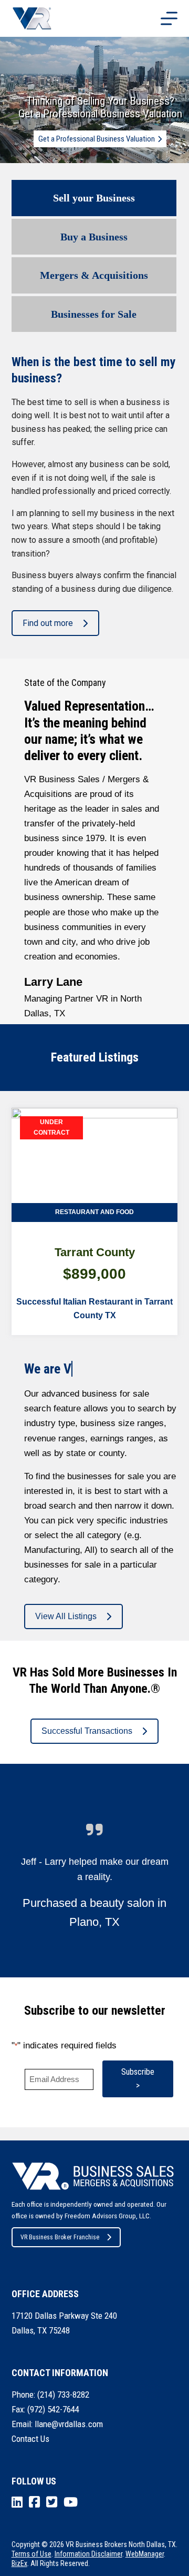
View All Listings (66, 1616)
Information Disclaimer (88, 2554)
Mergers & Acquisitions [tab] (94, 275)
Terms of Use (31, 2554)
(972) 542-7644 (53, 2409)
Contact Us (30, 2439)
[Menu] (169, 18)
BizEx (19, 2563)
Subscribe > (138, 2079)
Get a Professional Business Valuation (97, 139)
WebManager (145, 2554)
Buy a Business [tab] (94, 237)
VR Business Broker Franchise (60, 2237)
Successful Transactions (87, 1731)
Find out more (48, 623)
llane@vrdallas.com (69, 2424)
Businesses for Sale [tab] (94, 314)
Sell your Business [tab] (94, 198)
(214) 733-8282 (63, 2395)
